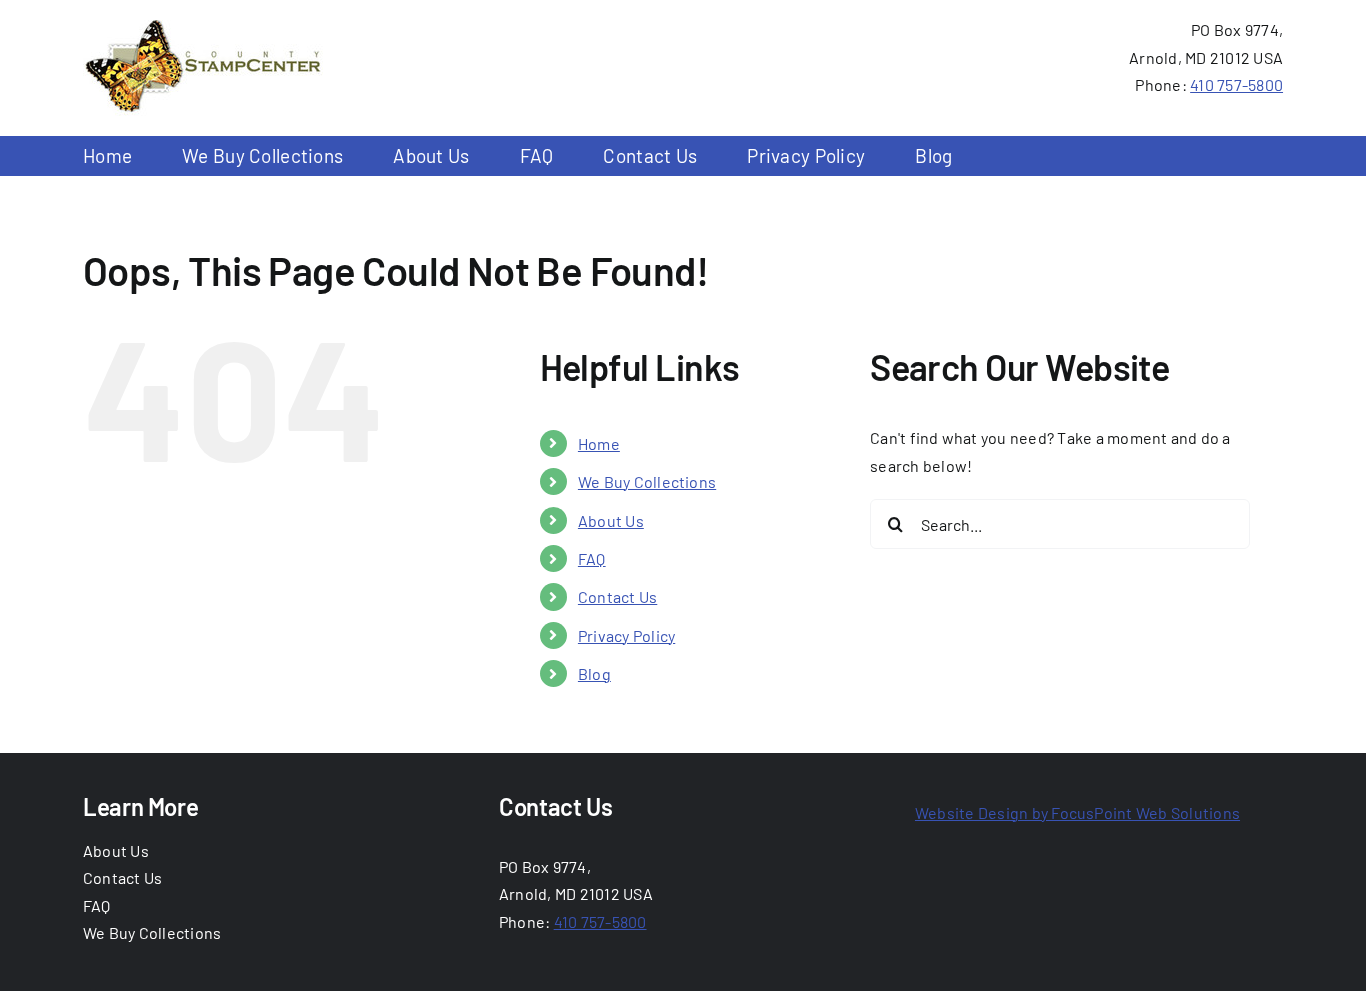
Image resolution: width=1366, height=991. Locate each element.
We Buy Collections (647, 481)
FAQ (592, 558)
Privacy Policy (626, 635)
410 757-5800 (1236, 84)
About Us (611, 520)
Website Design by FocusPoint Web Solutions (1077, 812)
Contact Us (617, 596)
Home (599, 443)
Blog (594, 673)
